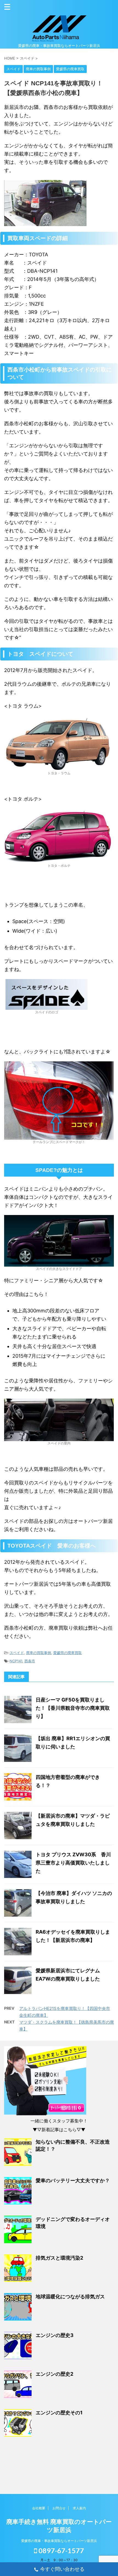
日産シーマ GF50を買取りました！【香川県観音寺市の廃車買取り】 (73, 1708)
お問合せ (59, 2508)
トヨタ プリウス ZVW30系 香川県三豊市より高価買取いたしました (73, 1863)
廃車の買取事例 (39, 1653)
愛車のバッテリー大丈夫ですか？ (73, 2180)
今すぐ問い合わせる (62, 2569)
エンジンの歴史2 (54, 2374)
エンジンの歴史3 (55, 2335)
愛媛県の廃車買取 (68, 1653)
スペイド (17, 1653)
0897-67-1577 (61, 2550)
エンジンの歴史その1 (59, 2413)
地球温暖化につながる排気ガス (70, 2297)
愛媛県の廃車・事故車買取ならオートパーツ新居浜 (59, 2541)
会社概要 (39, 2508)
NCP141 (16, 1661)
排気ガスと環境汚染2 (59, 2258)
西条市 (30, 1661)
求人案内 (79, 2508)
